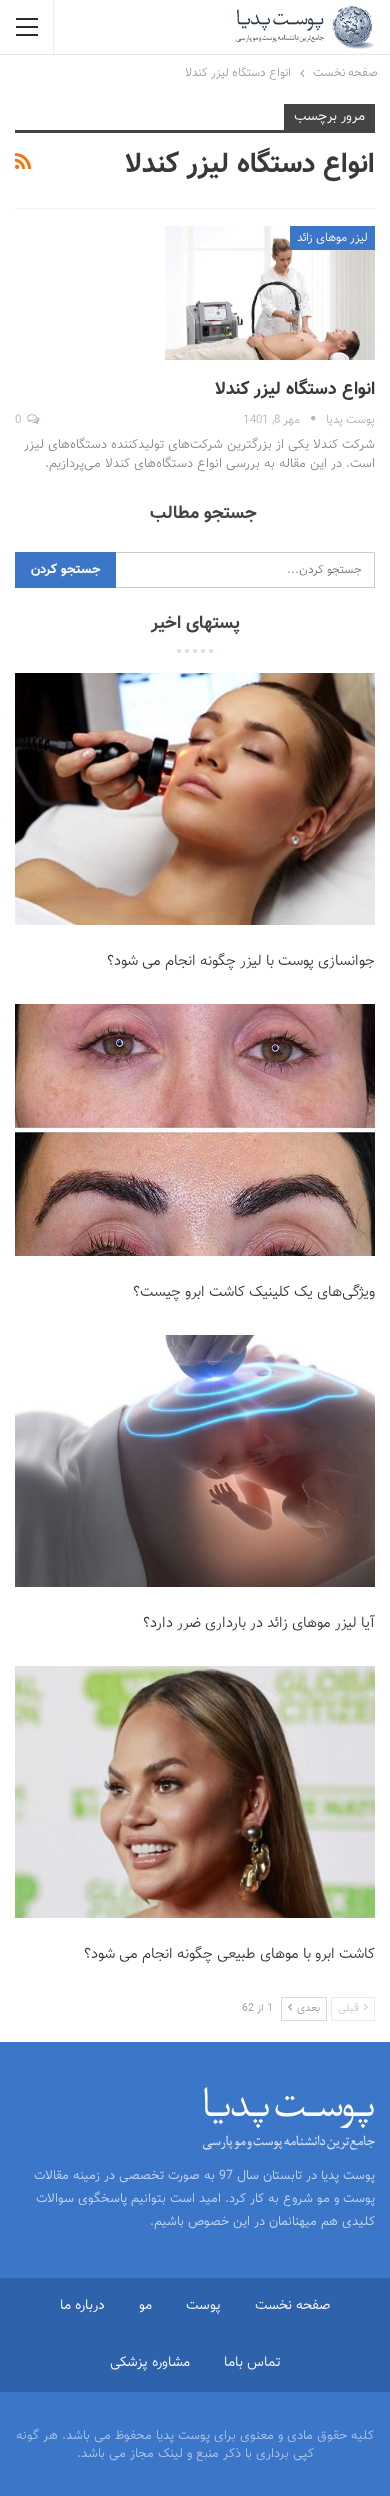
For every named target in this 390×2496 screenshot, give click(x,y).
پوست (203, 2306)
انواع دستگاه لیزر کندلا (295, 390)
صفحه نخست (292, 2306)
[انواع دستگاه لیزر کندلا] (270, 293)
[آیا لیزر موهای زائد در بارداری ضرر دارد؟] (195, 1461)
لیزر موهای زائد (332, 238)
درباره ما (82, 2306)
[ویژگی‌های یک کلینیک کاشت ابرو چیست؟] (195, 1130)
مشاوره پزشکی (150, 2363)
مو (145, 2306)
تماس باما (252, 2363)
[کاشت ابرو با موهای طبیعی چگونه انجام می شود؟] (195, 1792)
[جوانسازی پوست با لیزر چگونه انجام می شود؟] (195, 799)
